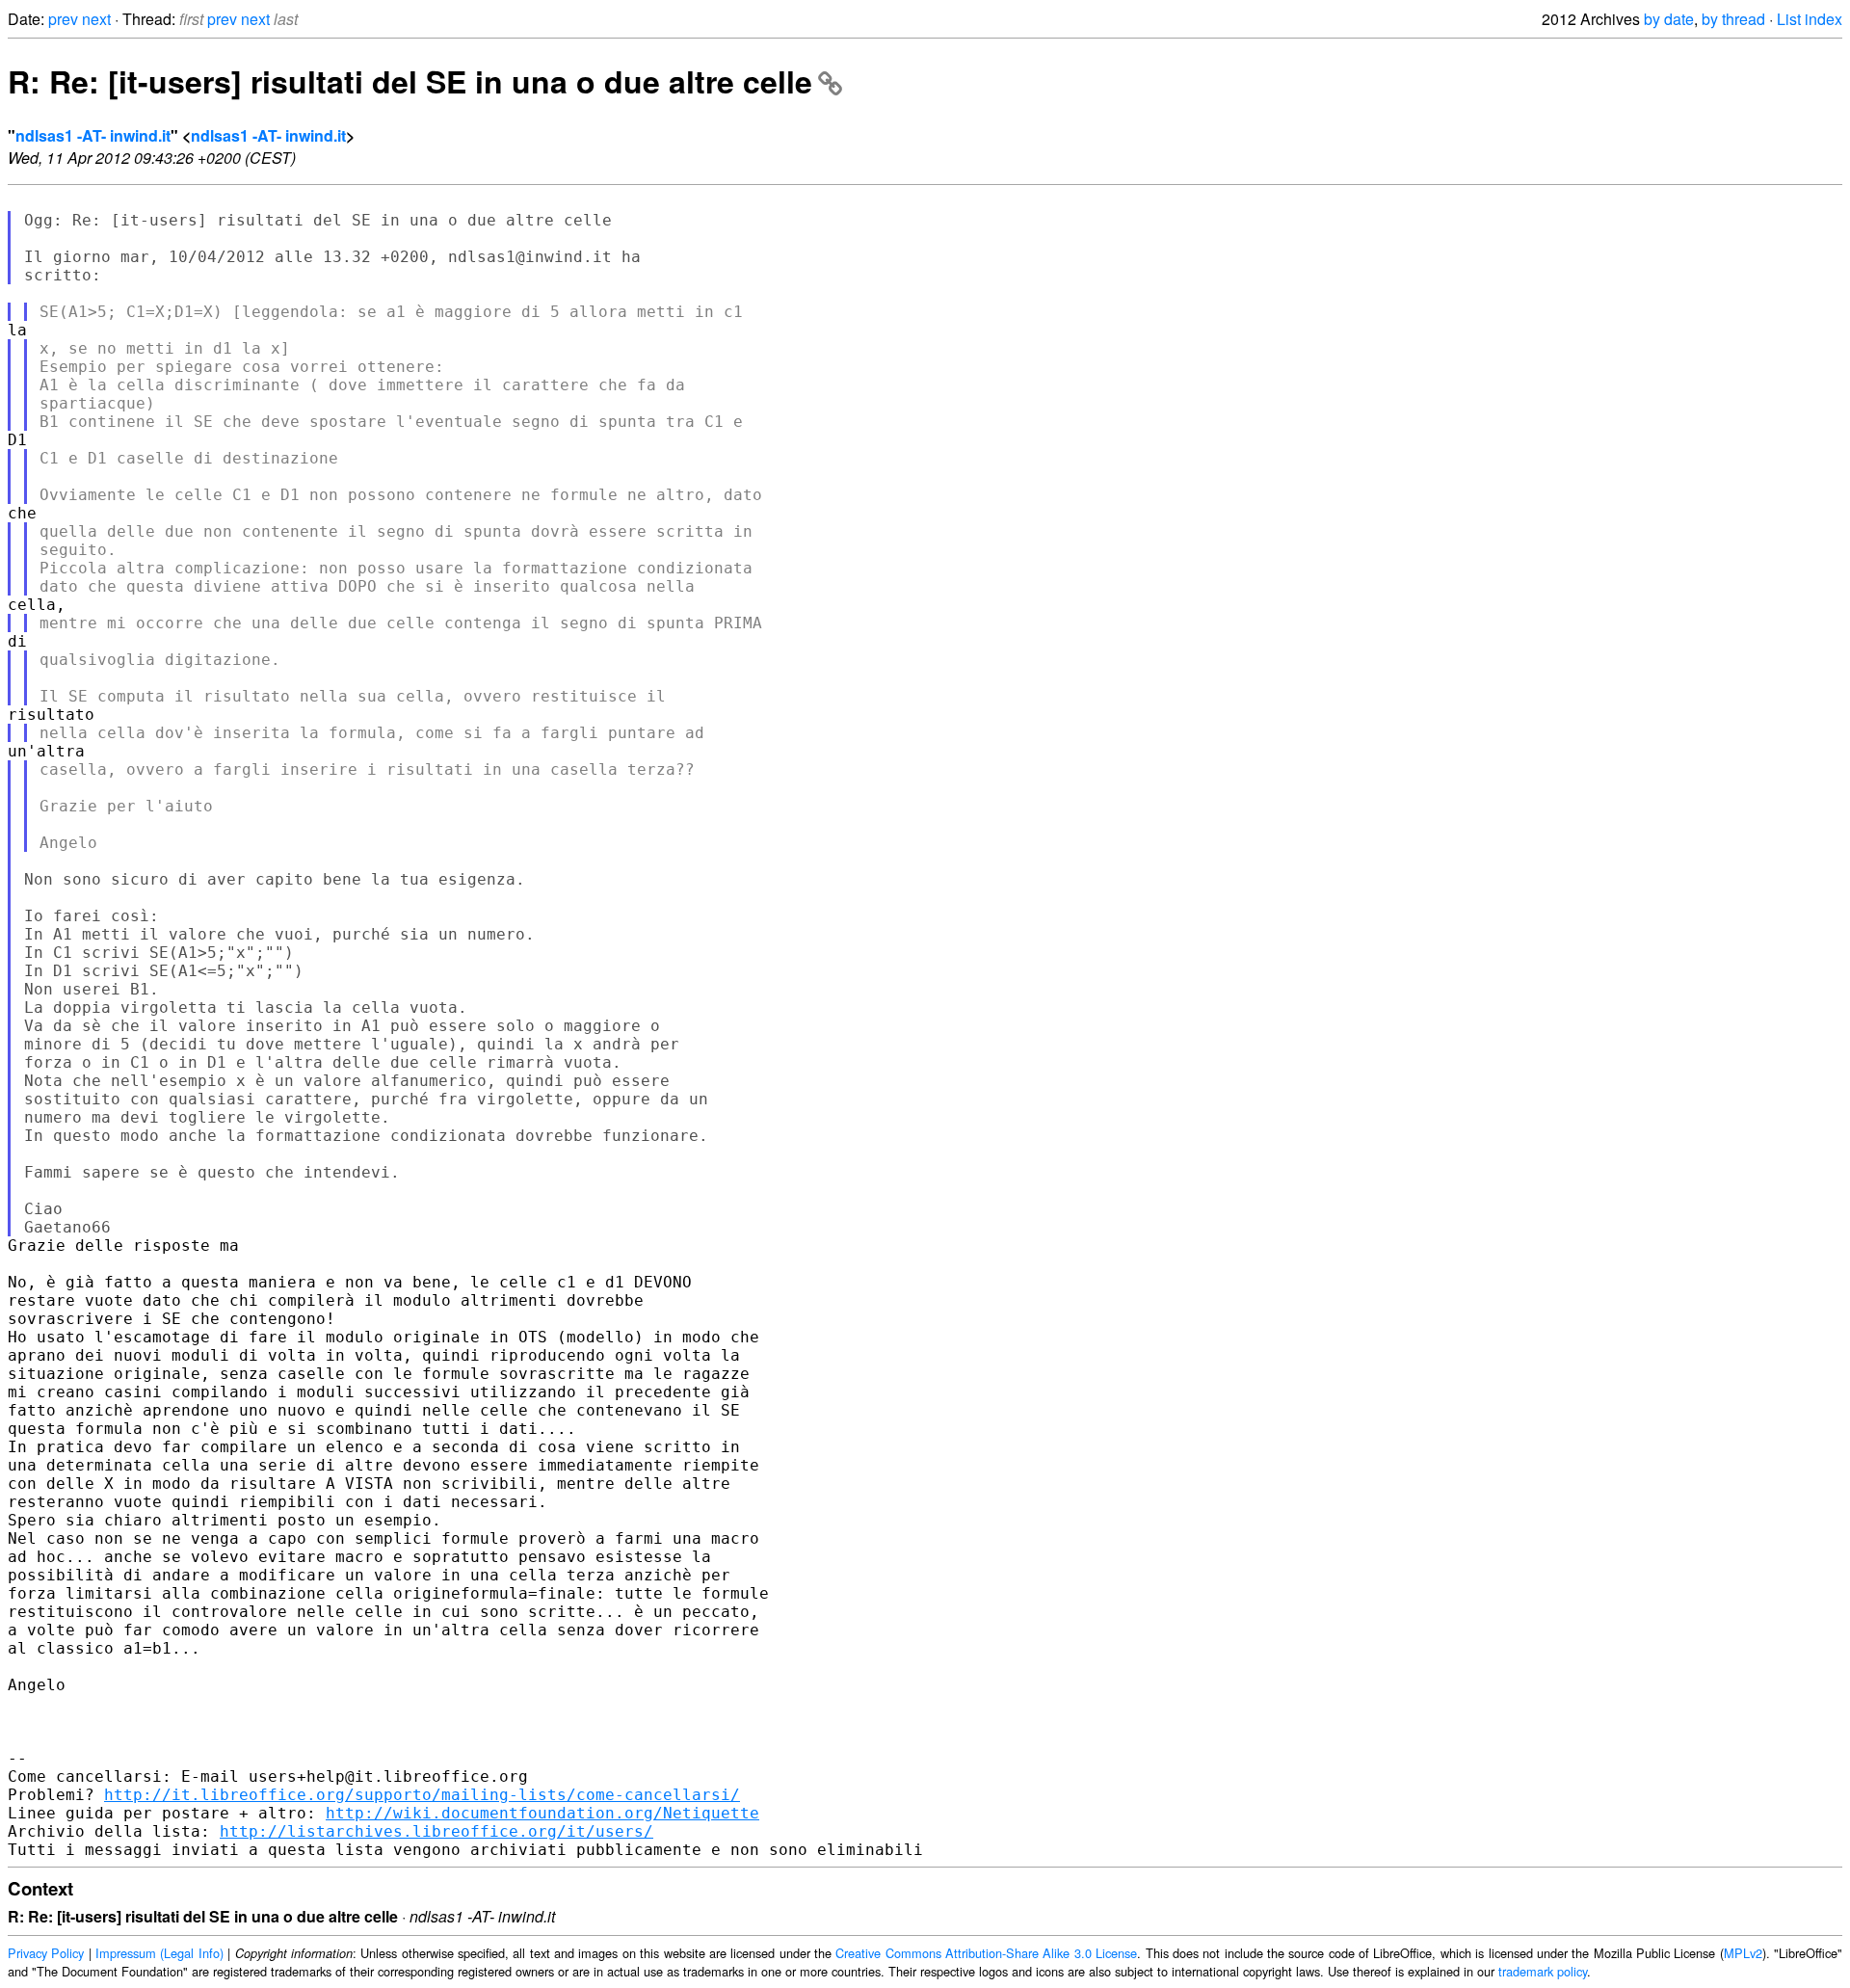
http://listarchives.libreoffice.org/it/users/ (436, 1831)
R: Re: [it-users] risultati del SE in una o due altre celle (410, 81)
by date (1669, 19)
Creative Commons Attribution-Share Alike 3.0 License (986, 1953)
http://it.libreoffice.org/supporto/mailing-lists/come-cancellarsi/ (422, 1795)
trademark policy (1543, 1971)
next (96, 19)
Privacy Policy (46, 1953)
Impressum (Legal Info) (159, 1953)
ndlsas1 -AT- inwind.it (93, 135)
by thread (1733, 19)
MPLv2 (1743, 1953)
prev (63, 19)
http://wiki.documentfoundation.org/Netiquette (542, 1813)
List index (1810, 19)
